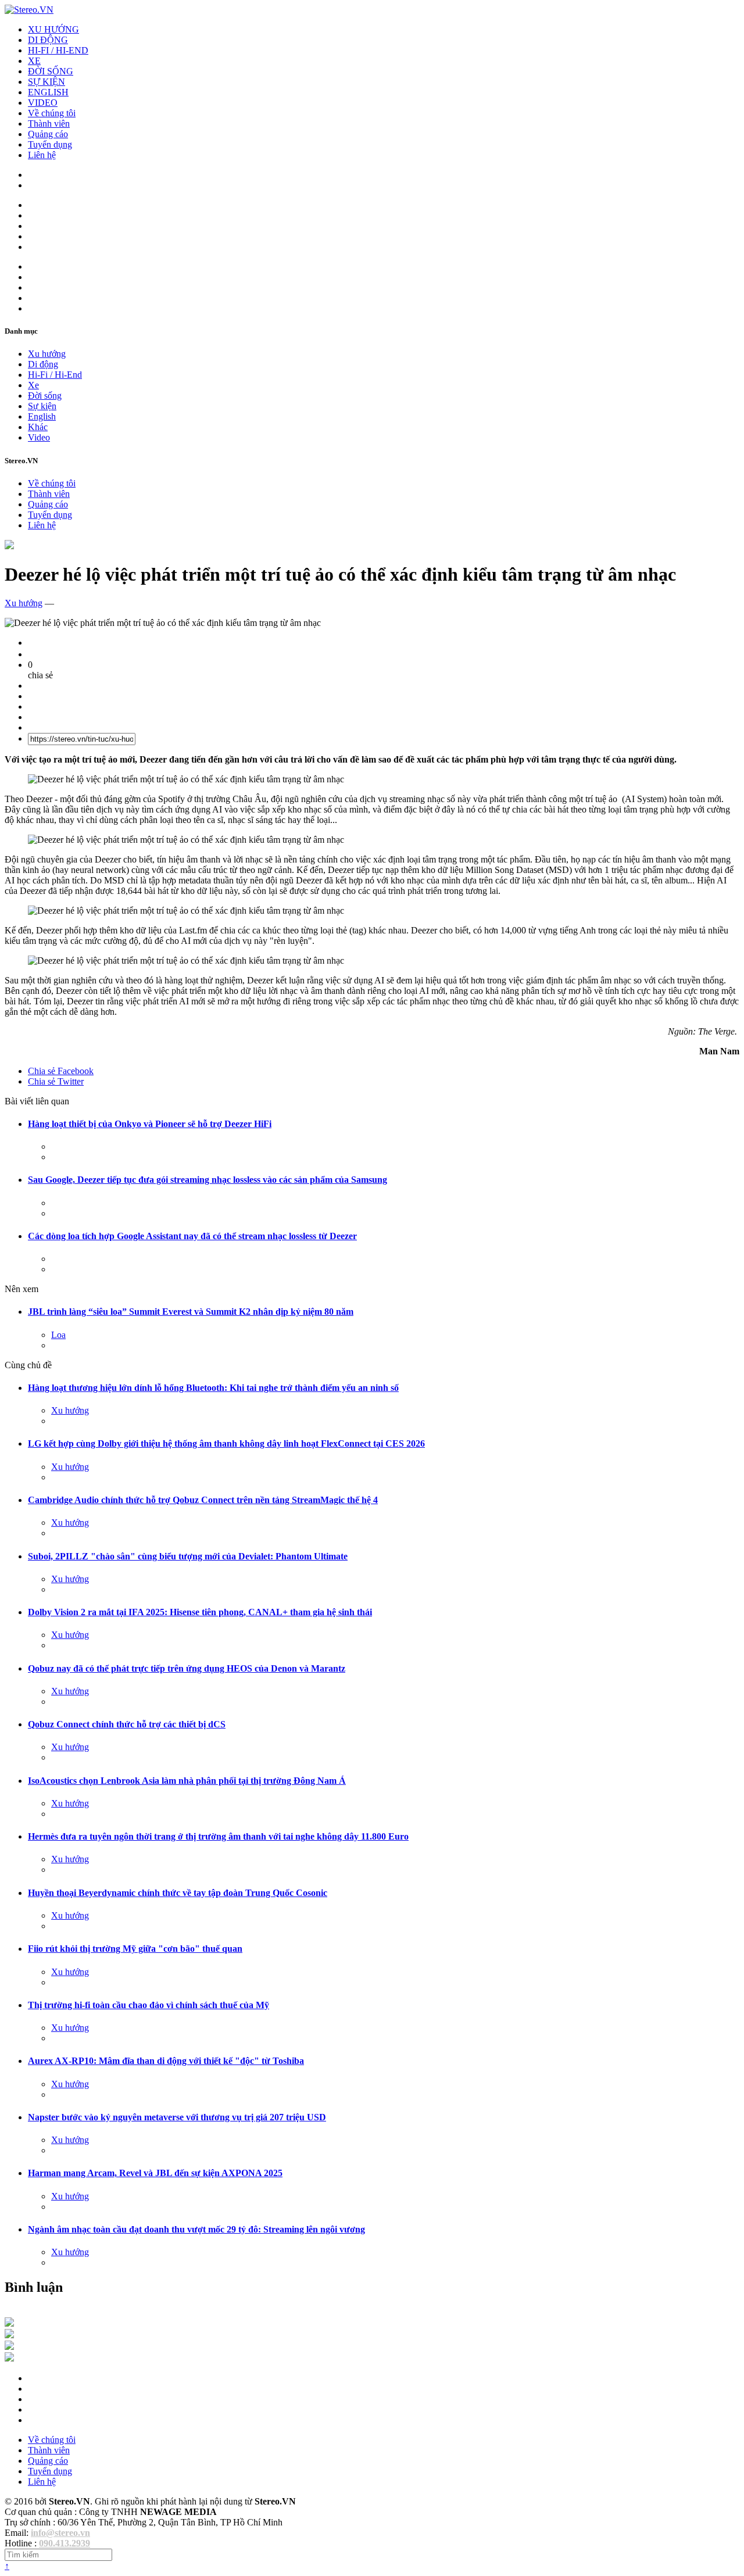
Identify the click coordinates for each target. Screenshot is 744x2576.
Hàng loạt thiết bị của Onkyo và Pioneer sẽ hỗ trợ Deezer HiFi (150, 1124)
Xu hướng (47, 354)
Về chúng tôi (52, 113)
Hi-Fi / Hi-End (55, 375)
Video (39, 437)
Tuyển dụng (50, 144)
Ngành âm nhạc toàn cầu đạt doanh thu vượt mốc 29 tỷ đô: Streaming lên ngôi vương (196, 2229)
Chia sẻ (61, 1071)
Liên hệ (42, 155)
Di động (43, 364)
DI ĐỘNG (48, 40)
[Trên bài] (9, 546)
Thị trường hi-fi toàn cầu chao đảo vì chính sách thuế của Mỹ (149, 2005)
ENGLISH (48, 92)
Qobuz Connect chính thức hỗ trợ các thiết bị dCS (127, 1724)
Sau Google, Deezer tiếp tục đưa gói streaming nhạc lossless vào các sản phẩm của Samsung (208, 1180)
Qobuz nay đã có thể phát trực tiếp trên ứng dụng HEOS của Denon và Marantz (187, 1668)
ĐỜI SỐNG (51, 71)
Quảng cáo (48, 134)
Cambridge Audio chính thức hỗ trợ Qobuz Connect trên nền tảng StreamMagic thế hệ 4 (203, 1500)
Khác (38, 427)
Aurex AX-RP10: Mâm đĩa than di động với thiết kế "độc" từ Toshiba (166, 2061)
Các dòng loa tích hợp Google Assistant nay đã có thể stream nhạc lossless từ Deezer (192, 1236)
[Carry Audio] (9, 2335)
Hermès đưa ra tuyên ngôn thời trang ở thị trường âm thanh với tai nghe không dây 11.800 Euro (218, 1836)
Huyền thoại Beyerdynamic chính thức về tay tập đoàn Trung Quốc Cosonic (178, 1893)
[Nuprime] (9, 2347)
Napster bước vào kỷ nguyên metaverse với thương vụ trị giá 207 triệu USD (177, 2117)
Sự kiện (42, 406)
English (42, 416)
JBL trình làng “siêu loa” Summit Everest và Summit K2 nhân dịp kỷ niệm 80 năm (191, 1312)
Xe (33, 385)
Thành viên (49, 124)
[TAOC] (9, 2358)
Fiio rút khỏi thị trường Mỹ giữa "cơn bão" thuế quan (135, 1949)
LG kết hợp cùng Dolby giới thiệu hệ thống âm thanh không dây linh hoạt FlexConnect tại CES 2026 (226, 1443)
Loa (58, 1335)
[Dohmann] (9, 2323)
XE (34, 61)
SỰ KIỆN (46, 82)
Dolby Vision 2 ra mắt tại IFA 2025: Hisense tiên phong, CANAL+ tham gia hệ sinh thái (200, 1612)
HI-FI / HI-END (58, 50)
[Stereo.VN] (29, 10)
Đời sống (45, 396)
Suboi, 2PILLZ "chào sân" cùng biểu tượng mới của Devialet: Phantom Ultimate (188, 1556)
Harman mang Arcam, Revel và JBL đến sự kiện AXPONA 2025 (155, 2173)
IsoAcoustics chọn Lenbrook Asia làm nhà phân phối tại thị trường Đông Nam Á (187, 1781)
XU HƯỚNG (53, 29)
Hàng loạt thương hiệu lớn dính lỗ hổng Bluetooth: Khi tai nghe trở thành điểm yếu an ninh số (213, 1388)
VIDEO (43, 103)
